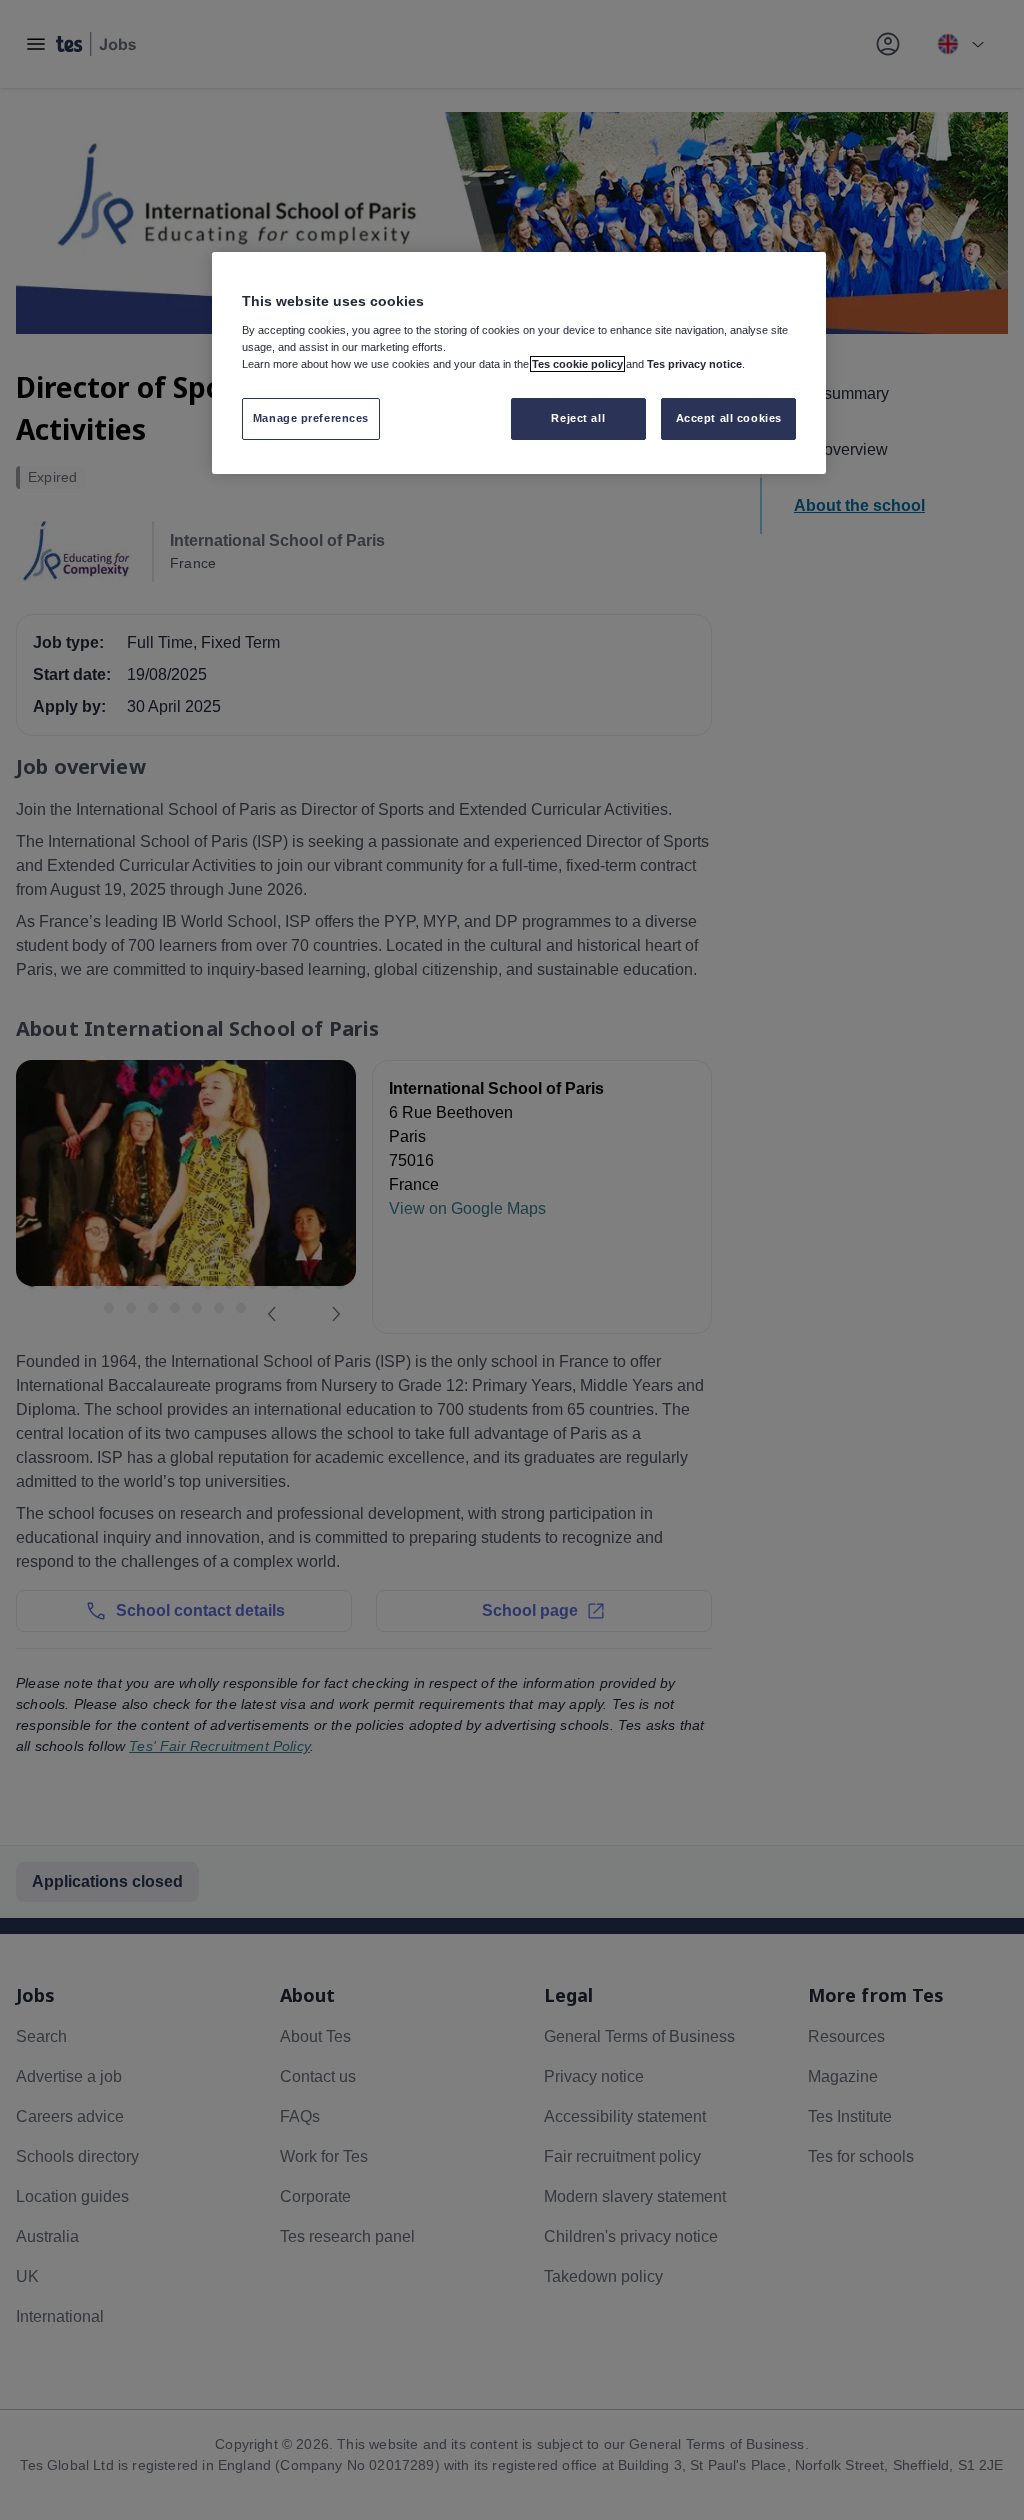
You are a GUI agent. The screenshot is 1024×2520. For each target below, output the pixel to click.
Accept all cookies (729, 418)
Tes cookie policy (577, 364)
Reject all (578, 418)
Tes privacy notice (694, 364)
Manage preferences (311, 418)
